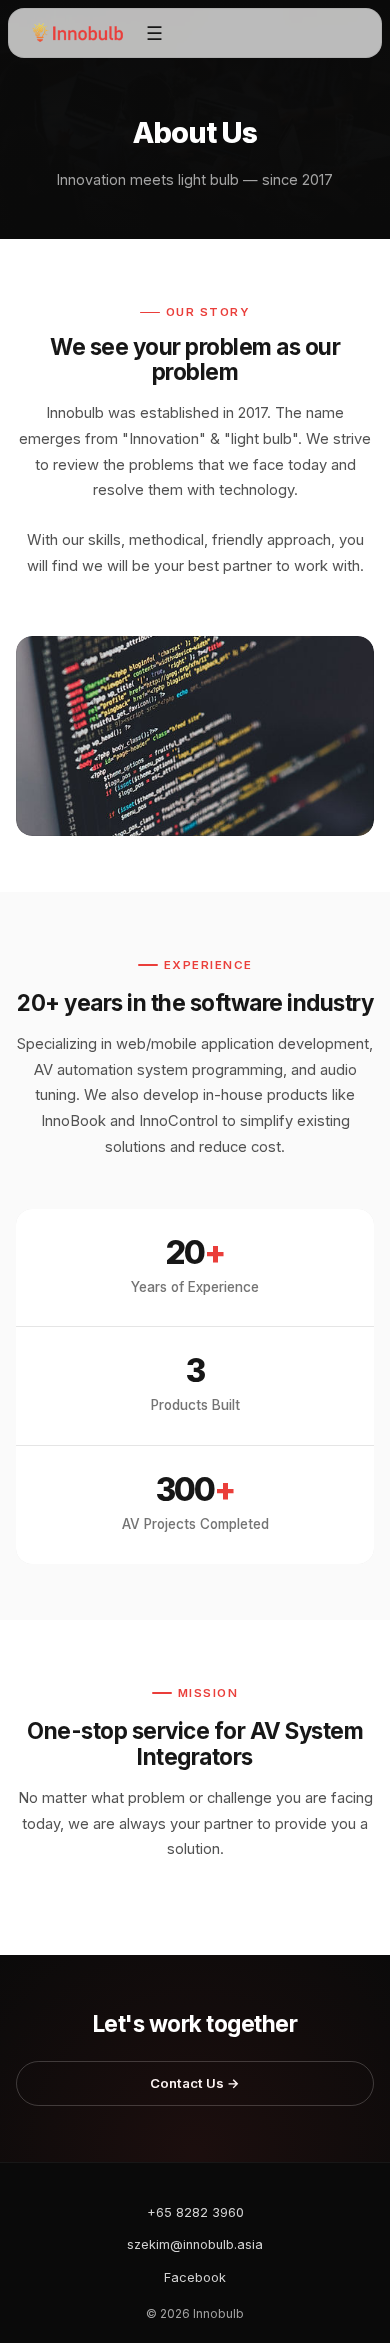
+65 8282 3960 (195, 2212)
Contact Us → (195, 2083)
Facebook (195, 2277)
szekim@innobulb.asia (195, 2244)
